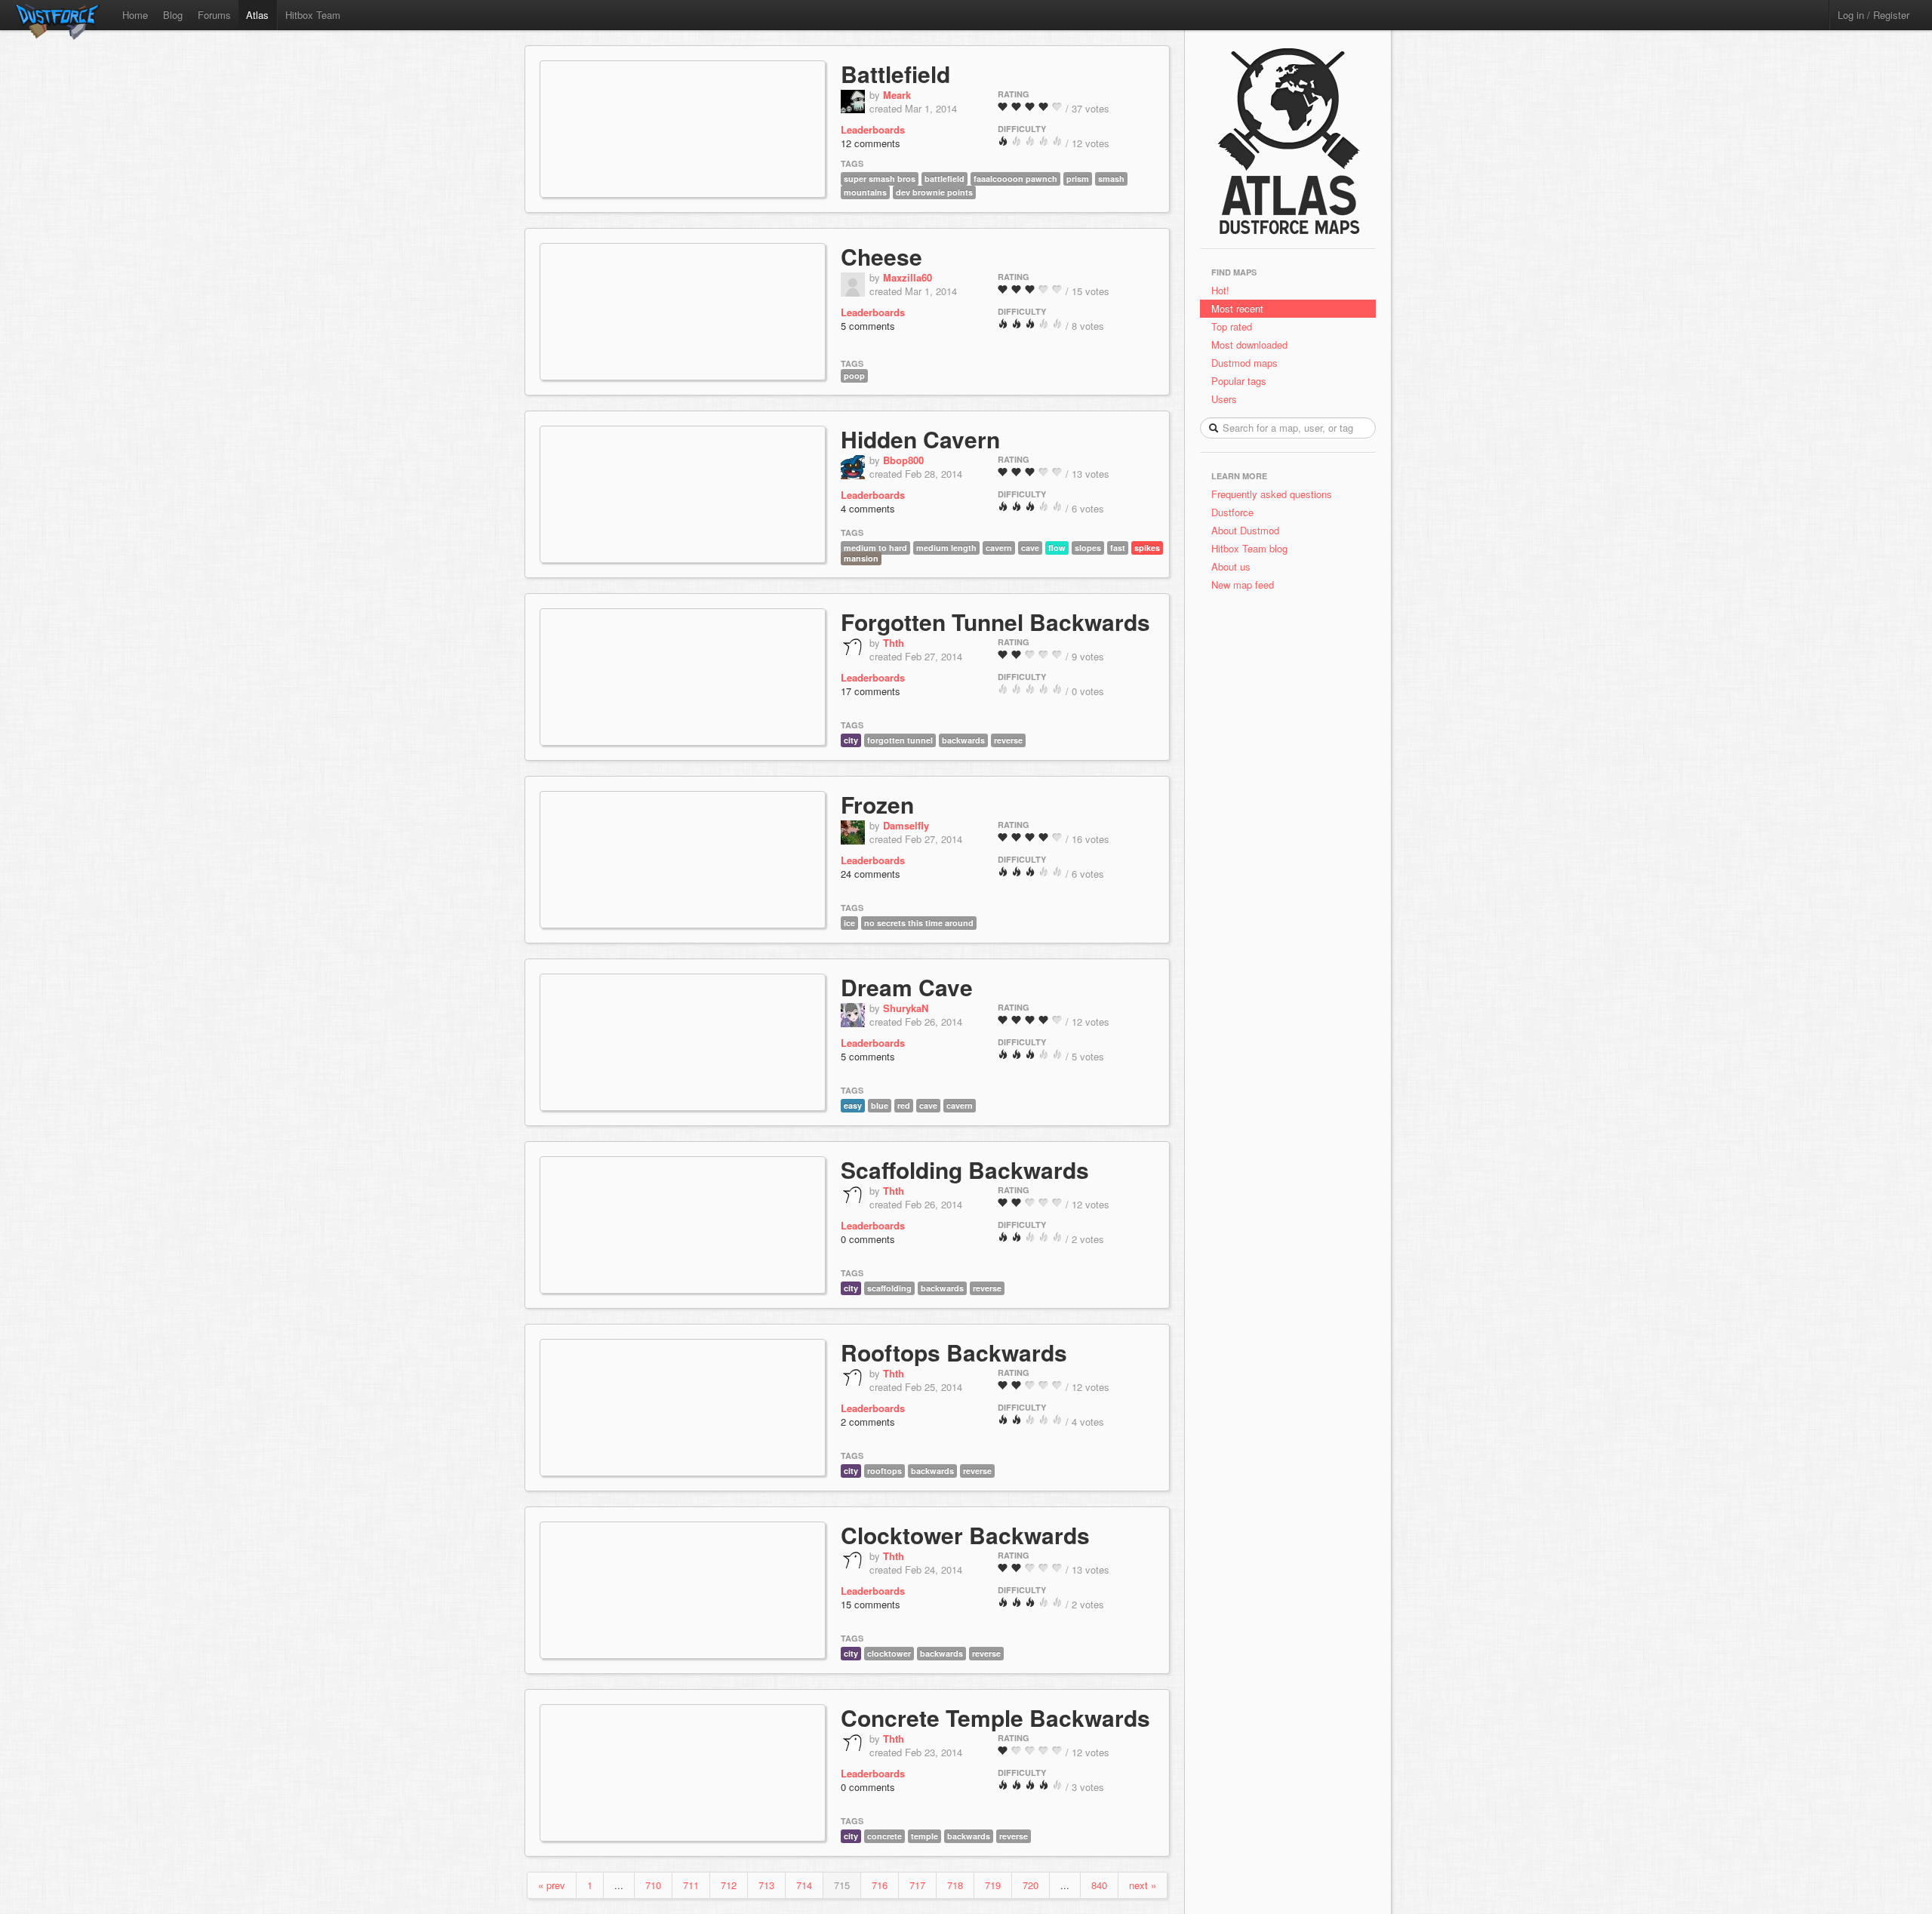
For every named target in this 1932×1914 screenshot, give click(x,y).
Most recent (1237, 308)
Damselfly (906, 825)
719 (993, 1885)
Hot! (1220, 290)
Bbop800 (903, 460)
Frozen (877, 804)
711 (691, 1885)
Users (1224, 399)
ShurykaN (906, 1008)
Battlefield (895, 74)
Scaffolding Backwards (965, 1169)
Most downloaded (1249, 345)
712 (729, 1885)
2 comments (868, 1422)
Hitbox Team (313, 15)
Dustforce (1232, 512)
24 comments (871, 874)
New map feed (1246, 585)
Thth (894, 643)
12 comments (871, 143)
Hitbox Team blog (1249, 548)
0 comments (868, 1239)
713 (766, 1885)
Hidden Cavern (920, 439)
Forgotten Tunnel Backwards (995, 622)
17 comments (871, 691)
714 (804, 1885)
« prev (552, 1885)
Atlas (257, 15)
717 (917, 1885)
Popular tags (1239, 381)
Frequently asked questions (1272, 494)
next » (1143, 1885)
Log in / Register (1874, 15)
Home (135, 15)
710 (653, 1885)
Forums (214, 15)
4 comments (868, 508)
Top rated (1232, 326)
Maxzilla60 (908, 277)
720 (1031, 1885)
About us (1231, 566)
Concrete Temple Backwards (995, 1717)
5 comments (868, 326)
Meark (897, 95)
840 (1099, 1885)
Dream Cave (907, 987)
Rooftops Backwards (954, 1352)
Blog (173, 15)
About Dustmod (1245, 530)
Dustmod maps (1244, 363)
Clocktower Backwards (965, 1535)
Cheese (881, 256)
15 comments (871, 1604)
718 (955, 1885)
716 (880, 1885)
